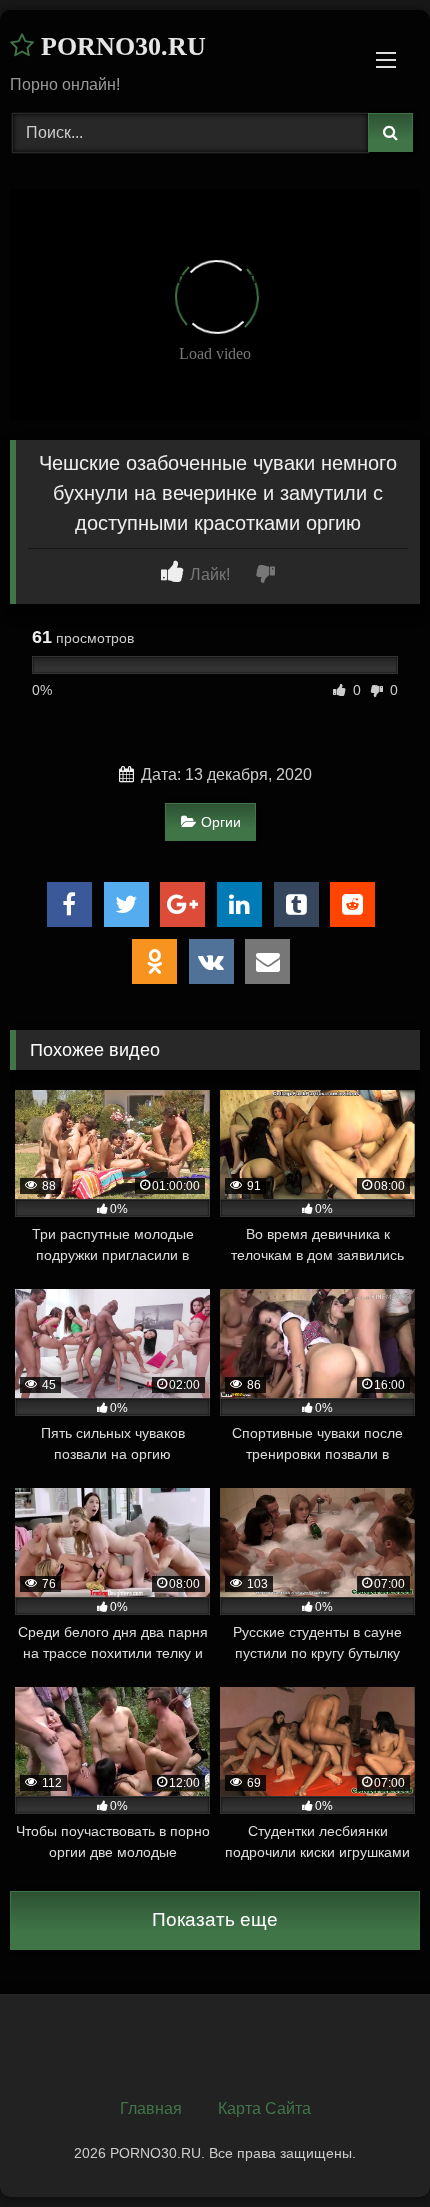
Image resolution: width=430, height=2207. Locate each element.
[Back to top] (368, 2147)
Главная (151, 2108)
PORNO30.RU (120, 46)
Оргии (221, 822)
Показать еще (215, 1919)
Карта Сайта (264, 2108)
